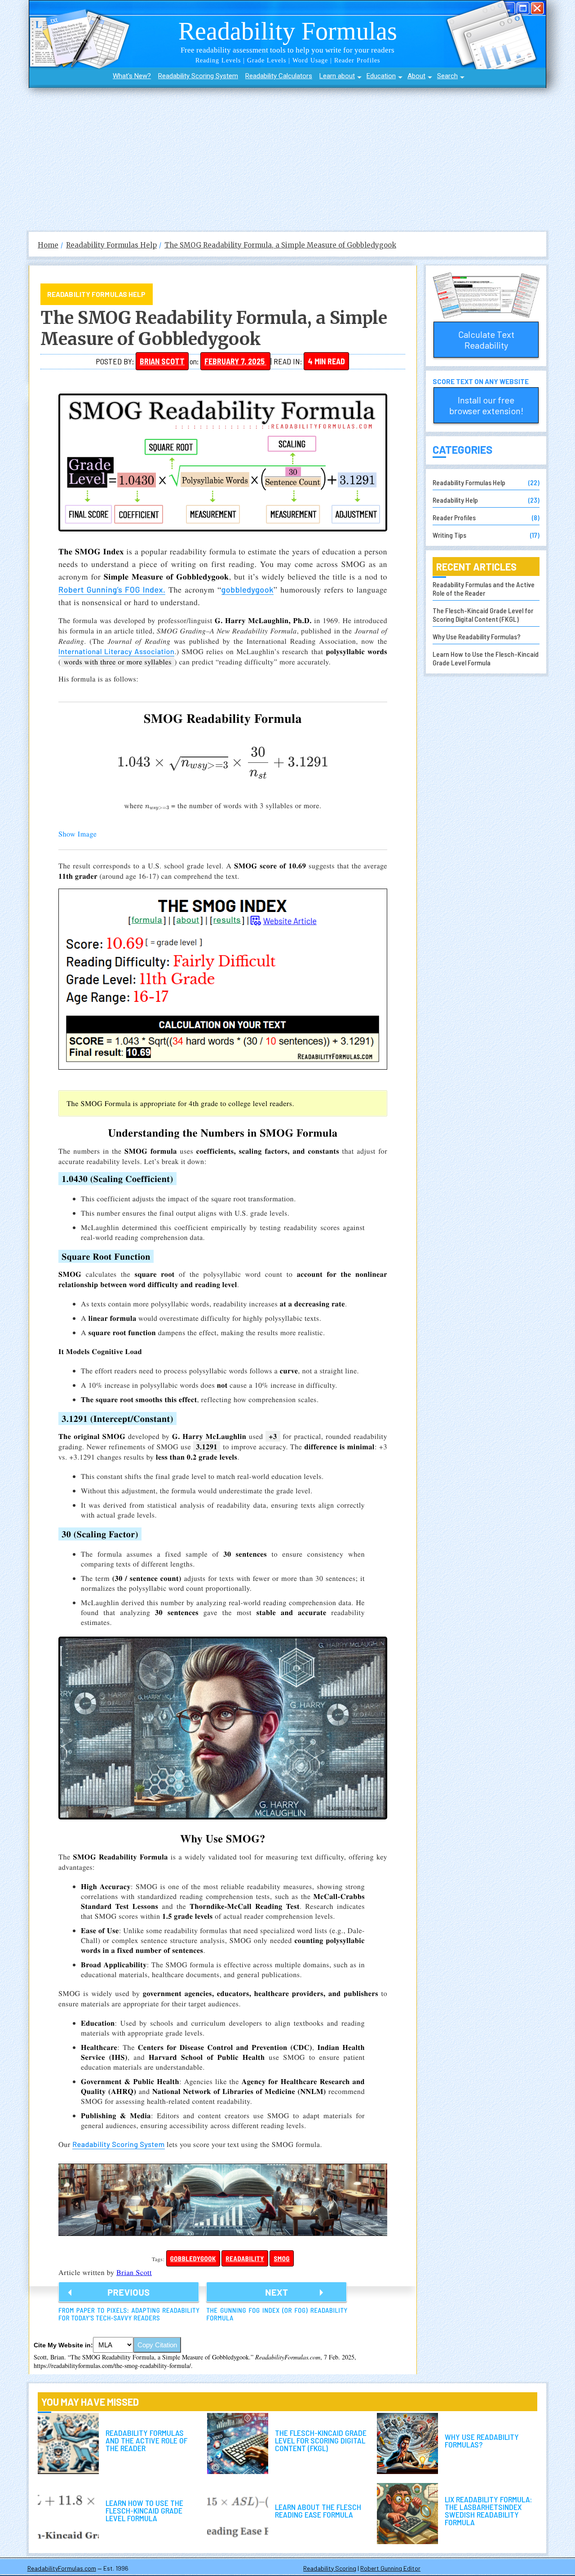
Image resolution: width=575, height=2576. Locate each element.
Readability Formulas (288, 31)
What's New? (132, 76)
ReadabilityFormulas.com (62, 2568)
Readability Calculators (279, 76)
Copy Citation (157, 2345)
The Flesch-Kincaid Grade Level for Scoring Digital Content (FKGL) (483, 615)
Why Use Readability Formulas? (477, 636)
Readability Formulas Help (97, 294)
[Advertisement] (287, 155)
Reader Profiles (454, 517)
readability (245, 2258)
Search (447, 76)
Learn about (337, 76)
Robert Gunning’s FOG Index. (112, 589)
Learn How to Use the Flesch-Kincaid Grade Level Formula (486, 658)
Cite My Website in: (63, 2345)
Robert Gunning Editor (390, 2568)
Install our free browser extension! (486, 405)
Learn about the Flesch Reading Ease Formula (238, 2514)
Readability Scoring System (198, 76)
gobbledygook (248, 589)
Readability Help (455, 500)
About (416, 76)
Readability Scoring (330, 2568)
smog (282, 2258)
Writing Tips (449, 535)
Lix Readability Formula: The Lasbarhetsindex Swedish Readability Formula (407, 2514)
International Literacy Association (116, 652)
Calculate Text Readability (486, 340)
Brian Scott (162, 361)
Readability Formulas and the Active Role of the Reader (484, 589)
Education (381, 76)
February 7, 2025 (235, 361)
